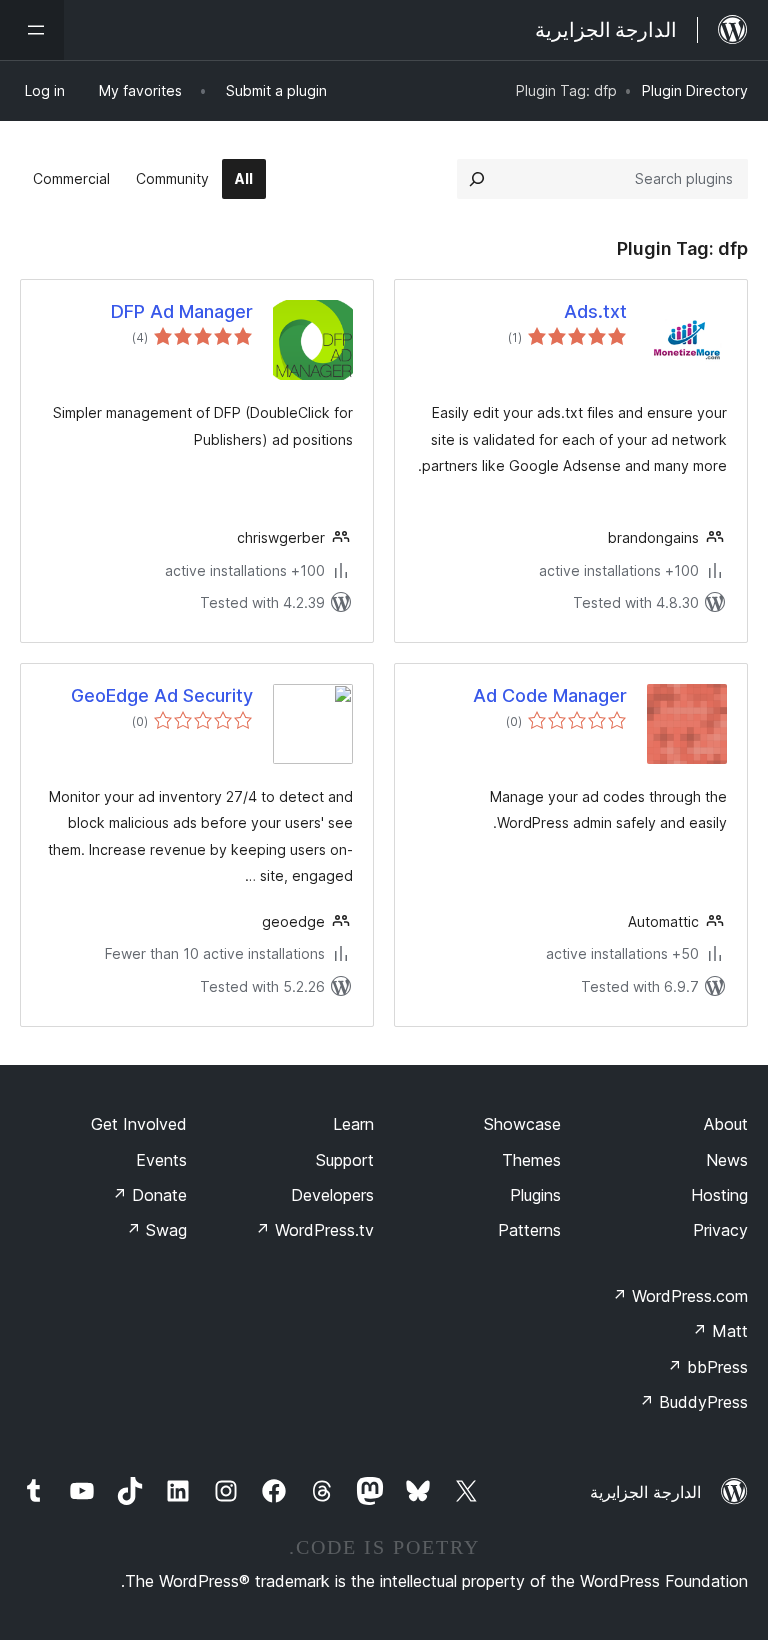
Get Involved (139, 1124)
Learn (353, 1124)
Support (345, 1160)
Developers (332, 1195)
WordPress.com (680, 1296)
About (726, 1124)
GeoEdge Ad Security (162, 695)
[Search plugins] (477, 179)
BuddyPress (693, 1402)
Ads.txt (595, 311)
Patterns (529, 1230)
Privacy (720, 1230)
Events (161, 1160)
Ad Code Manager (550, 695)
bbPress (707, 1367)
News (727, 1160)
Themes (531, 1160)
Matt (720, 1331)
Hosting (719, 1195)
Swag (156, 1230)
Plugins (535, 1195)
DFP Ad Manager (182, 311)
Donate (149, 1195)
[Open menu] (32, 30)
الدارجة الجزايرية (645, 1492)
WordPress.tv (314, 1230)
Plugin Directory (695, 90)
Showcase (522, 1124)
